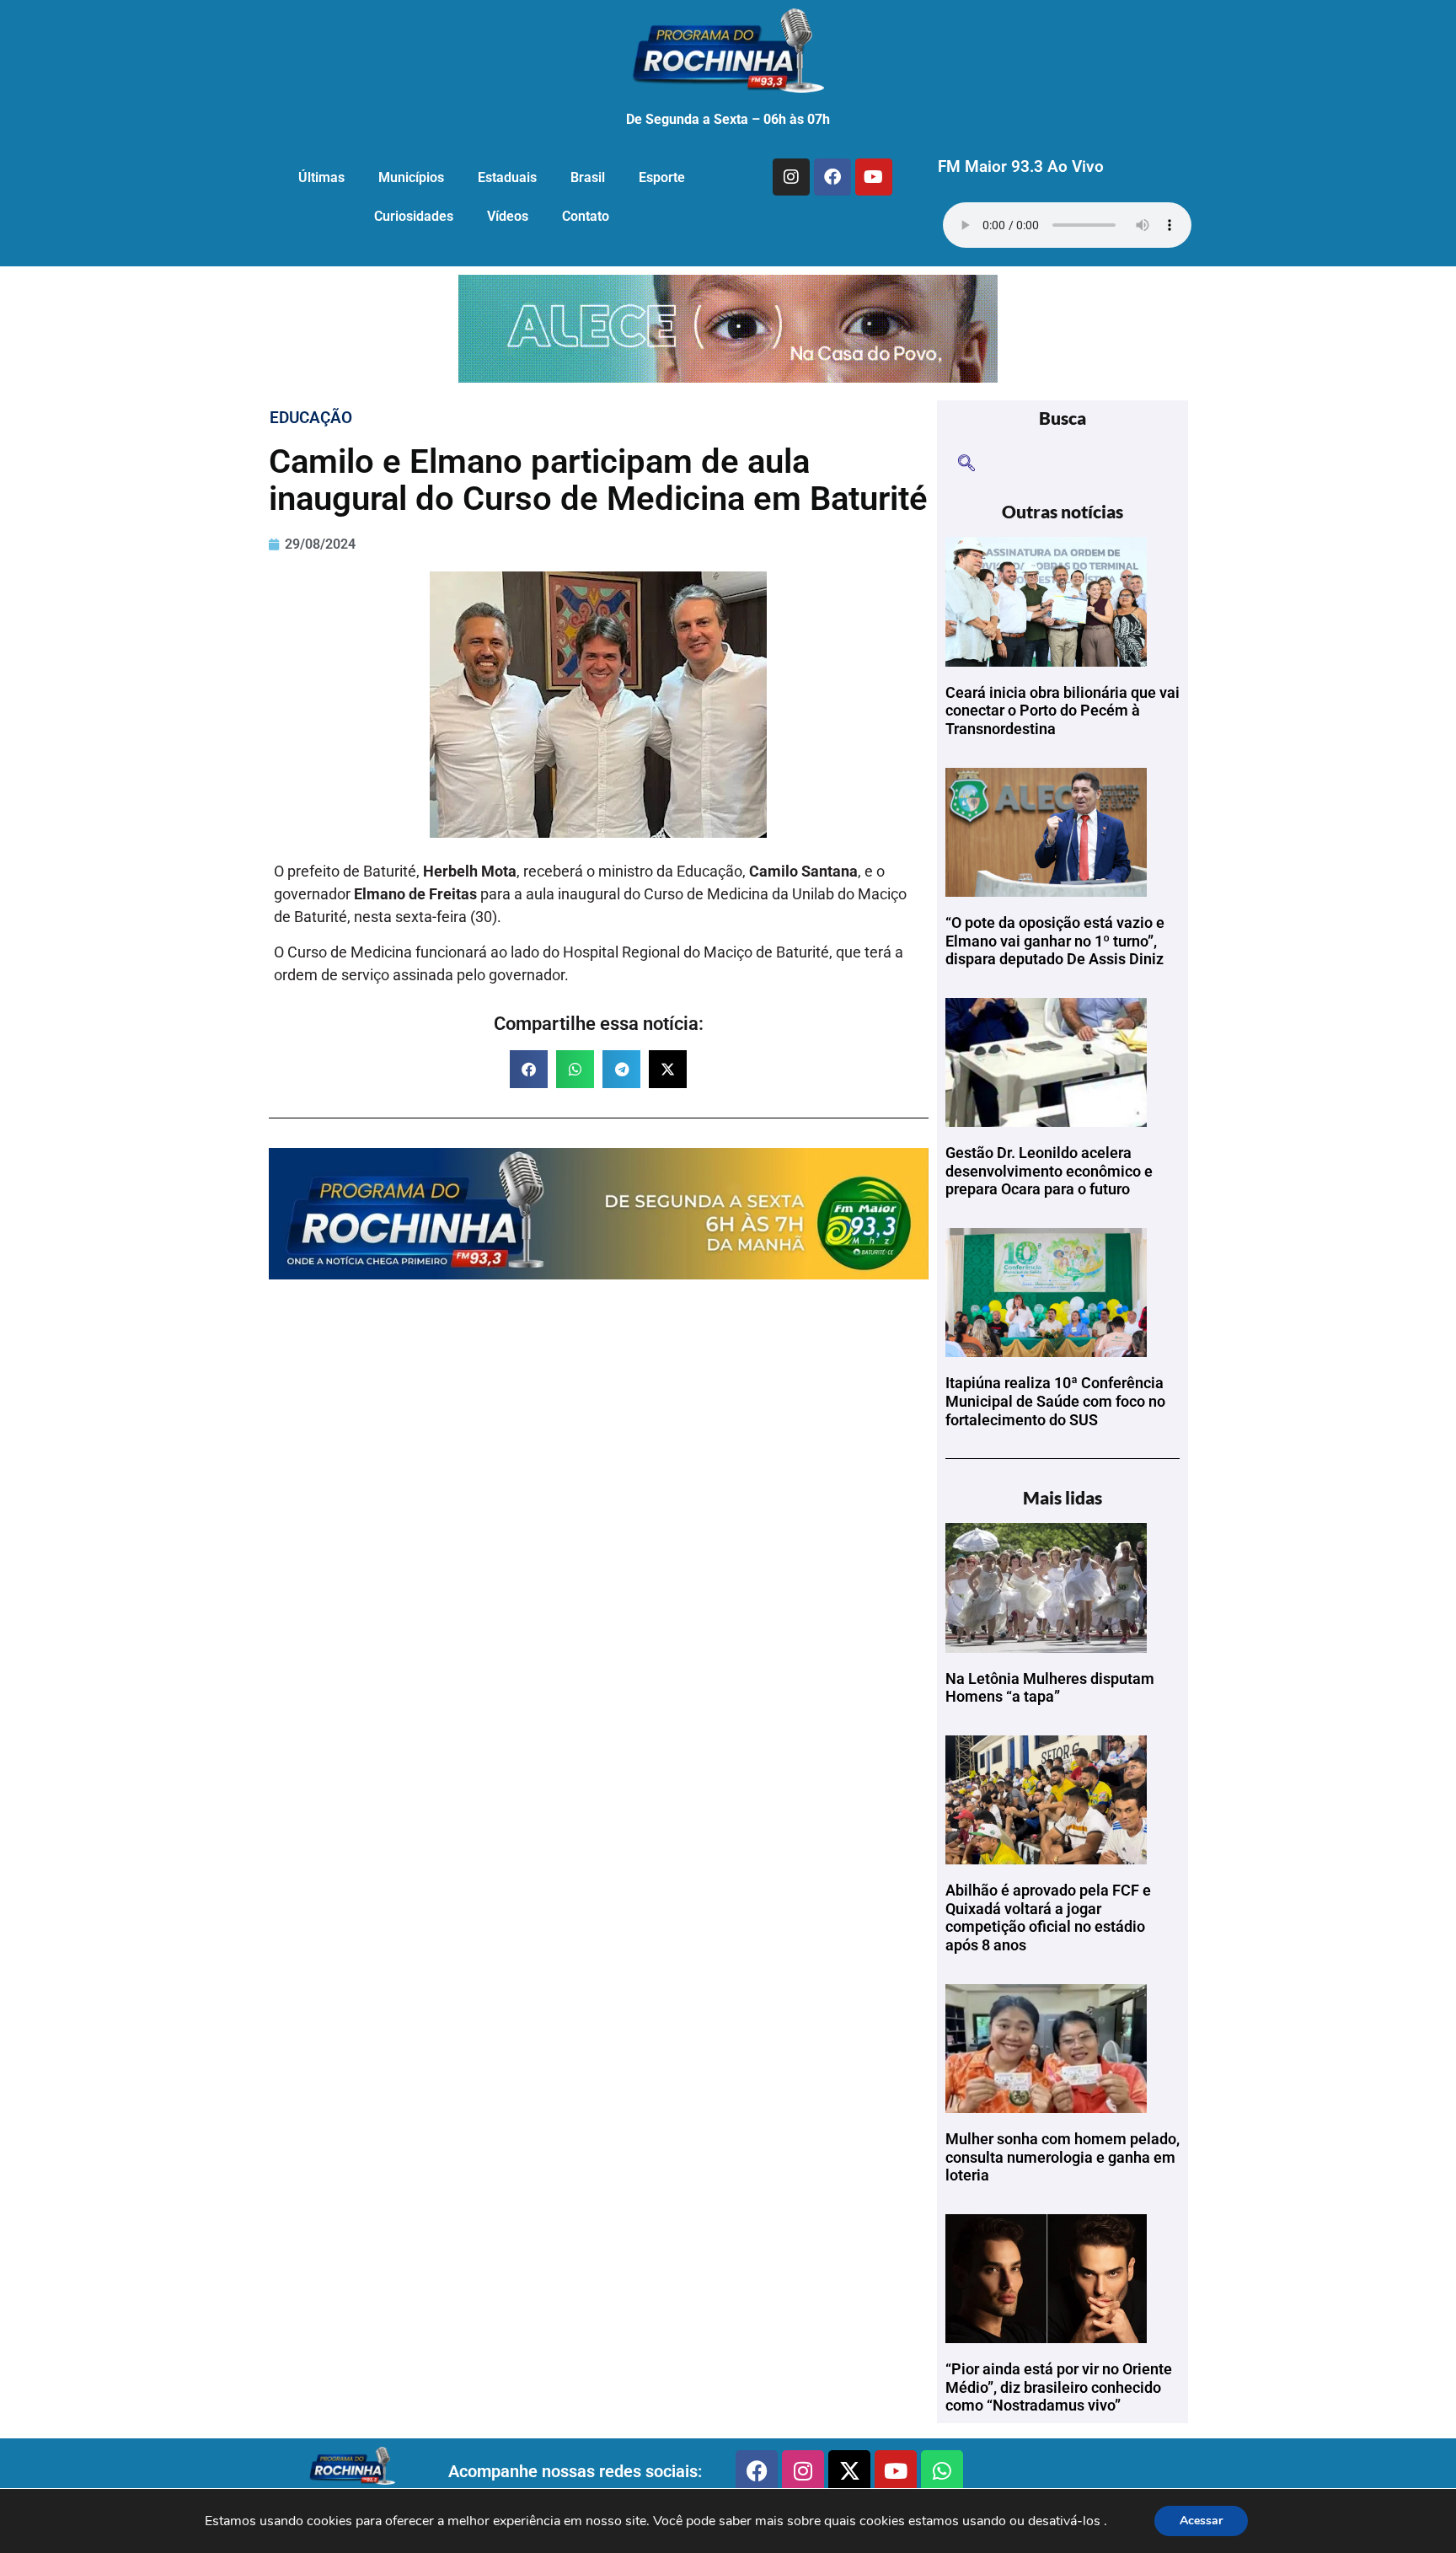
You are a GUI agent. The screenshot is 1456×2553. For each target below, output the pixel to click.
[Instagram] (791, 177)
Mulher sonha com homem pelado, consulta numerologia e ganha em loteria (1063, 2157)
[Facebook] (832, 177)
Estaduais (507, 177)
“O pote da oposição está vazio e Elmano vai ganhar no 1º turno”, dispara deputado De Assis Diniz (1055, 941)
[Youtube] (874, 177)
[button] (529, 1069)
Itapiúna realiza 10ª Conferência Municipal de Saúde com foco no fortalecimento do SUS (1055, 1401)
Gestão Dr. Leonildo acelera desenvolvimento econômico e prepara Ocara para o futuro (1049, 1171)
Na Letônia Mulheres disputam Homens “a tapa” (1050, 1688)
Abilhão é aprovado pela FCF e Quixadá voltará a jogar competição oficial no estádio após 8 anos (1048, 1917)
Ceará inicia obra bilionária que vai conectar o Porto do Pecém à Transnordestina (1063, 711)
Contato (586, 216)
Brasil (588, 177)
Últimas (321, 177)
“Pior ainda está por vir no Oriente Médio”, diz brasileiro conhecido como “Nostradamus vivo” (1059, 2387)
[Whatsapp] (942, 2471)
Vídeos (508, 216)
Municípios (411, 177)
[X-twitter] (849, 2471)
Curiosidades (414, 216)
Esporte (662, 177)
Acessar (1201, 2521)
